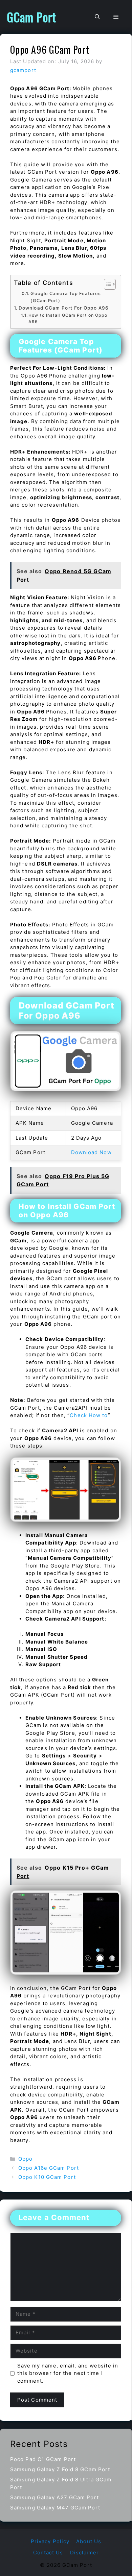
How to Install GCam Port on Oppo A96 (68, 319)
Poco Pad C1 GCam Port (43, 2459)
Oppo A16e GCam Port (49, 2168)
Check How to (89, 1415)
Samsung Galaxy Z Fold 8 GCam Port (60, 2469)
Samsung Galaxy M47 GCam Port (55, 2508)
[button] (97, 17)
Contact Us (48, 2553)
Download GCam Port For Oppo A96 (64, 308)
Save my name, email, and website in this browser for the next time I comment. (68, 2373)
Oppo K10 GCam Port (47, 2177)
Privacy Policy (50, 2541)
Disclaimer (85, 2553)
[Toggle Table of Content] (106, 284)
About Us (89, 2541)
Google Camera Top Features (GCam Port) (66, 297)
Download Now (91, 1152)
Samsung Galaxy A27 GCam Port (54, 2497)
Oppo (25, 2159)
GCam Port (31, 17)
